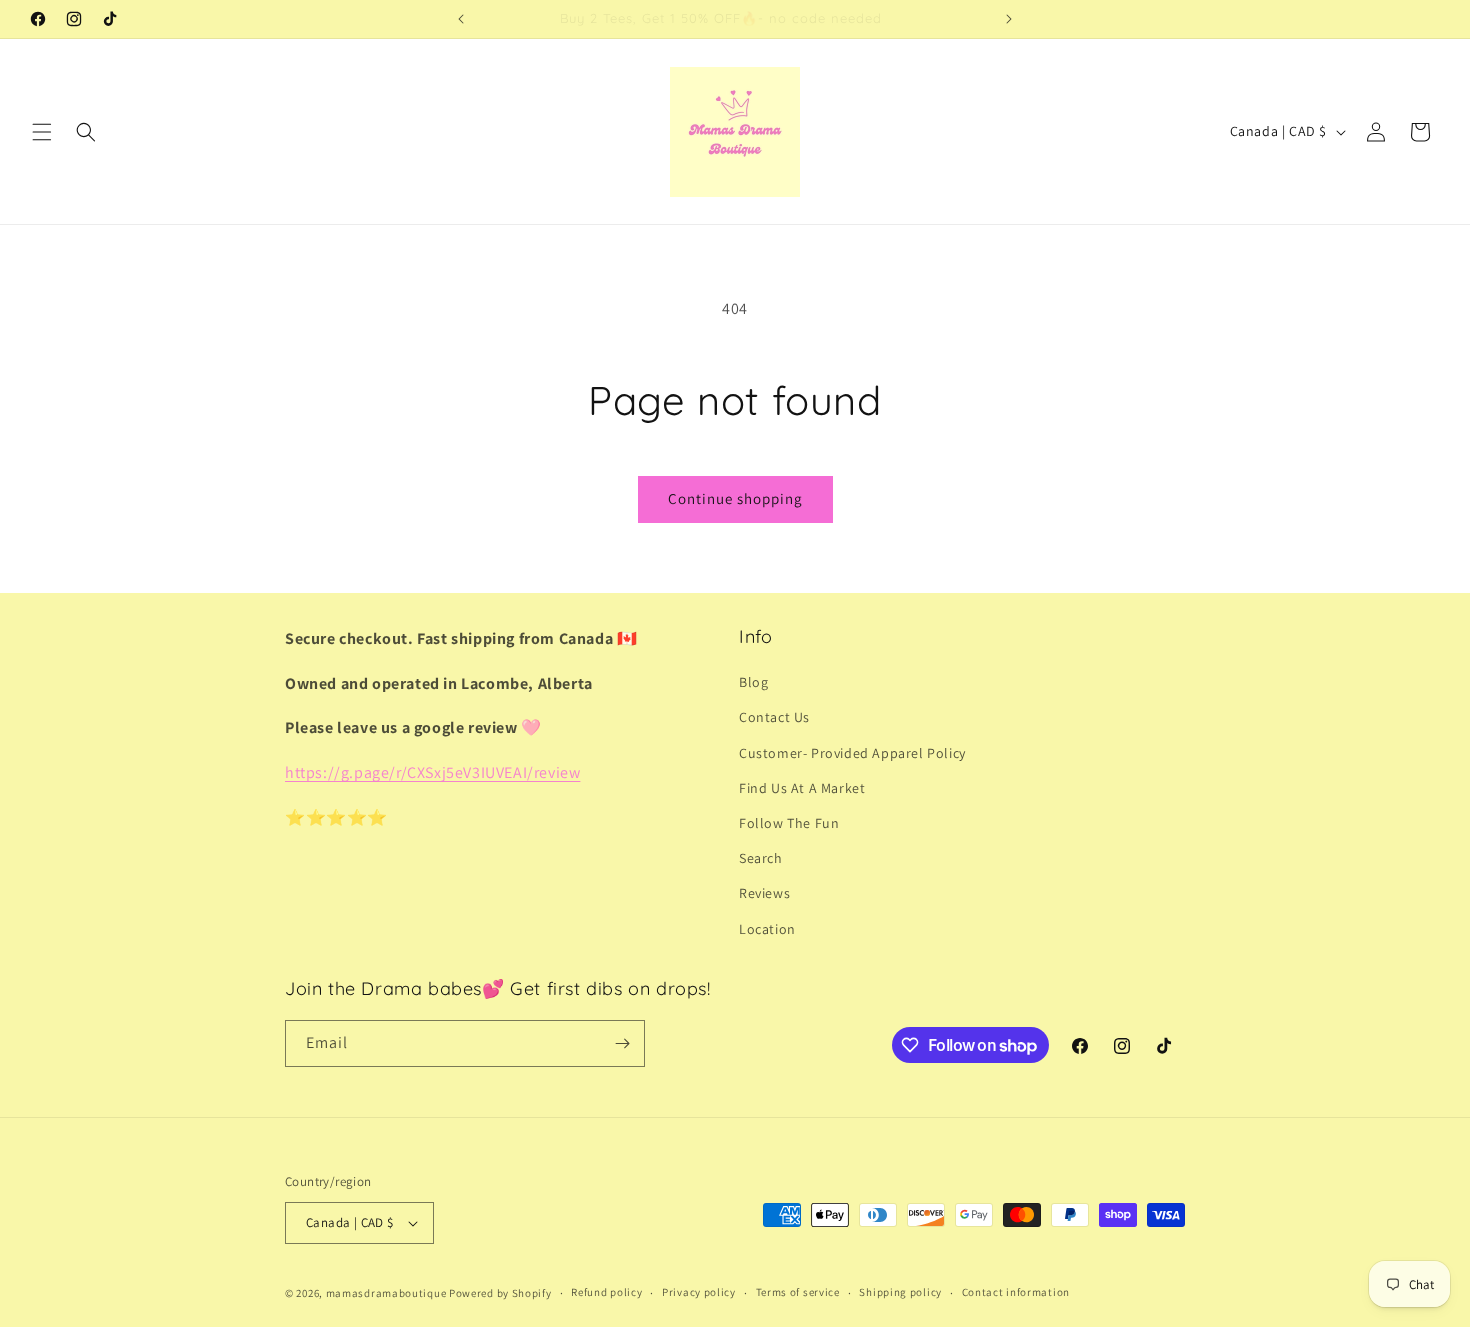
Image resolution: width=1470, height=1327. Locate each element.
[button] (42, 132)
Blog (753, 682)
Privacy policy (699, 1292)
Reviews (764, 893)
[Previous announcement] (461, 19)
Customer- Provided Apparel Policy (852, 753)
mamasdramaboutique (386, 1293)
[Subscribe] (622, 1043)
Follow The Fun (789, 823)
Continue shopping (735, 498)
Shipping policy (900, 1292)
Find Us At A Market (802, 788)
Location (767, 929)
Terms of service (798, 1292)
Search (761, 858)
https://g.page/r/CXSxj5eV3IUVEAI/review (432, 772)
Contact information (1016, 1292)
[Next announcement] (1009, 19)
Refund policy (606, 1292)
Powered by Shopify (500, 1293)
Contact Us (774, 717)
